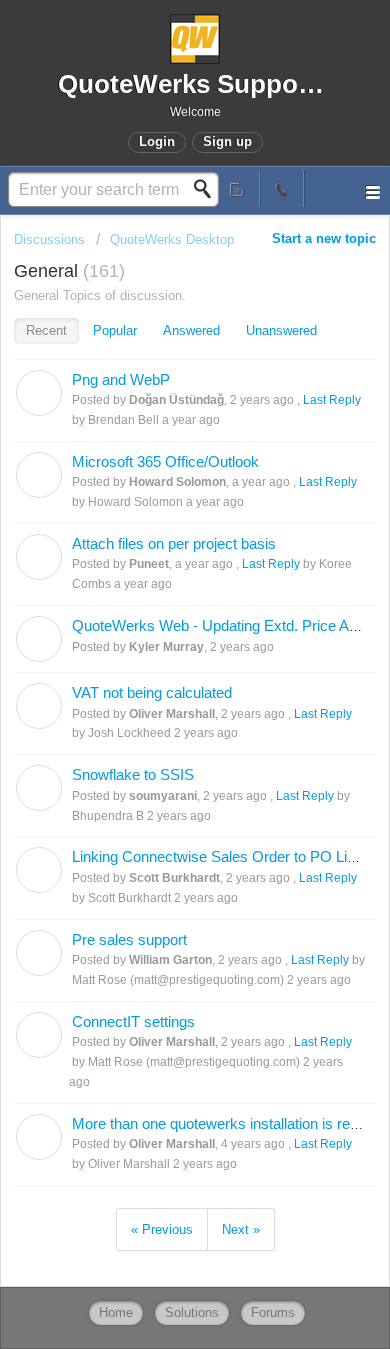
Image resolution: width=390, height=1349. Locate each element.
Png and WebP (121, 379)
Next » (241, 1229)
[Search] (208, 189)
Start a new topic (324, 238)
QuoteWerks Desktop (172, 239)
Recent (46, 330)
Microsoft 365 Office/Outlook (165, 461)
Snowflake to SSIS (133, 774)
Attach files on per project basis (174, 543)
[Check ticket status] (238, 188)
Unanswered (281, 330)
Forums (273, 1312)
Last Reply (332, 400)
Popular (115, 330)
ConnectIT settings (133, 1021)
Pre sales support (129, 939)
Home (116, 1312)
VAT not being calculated (152, 692)
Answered (191, 330)
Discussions (49, 239)
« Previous (162, 1229)
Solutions (192, 1312)
